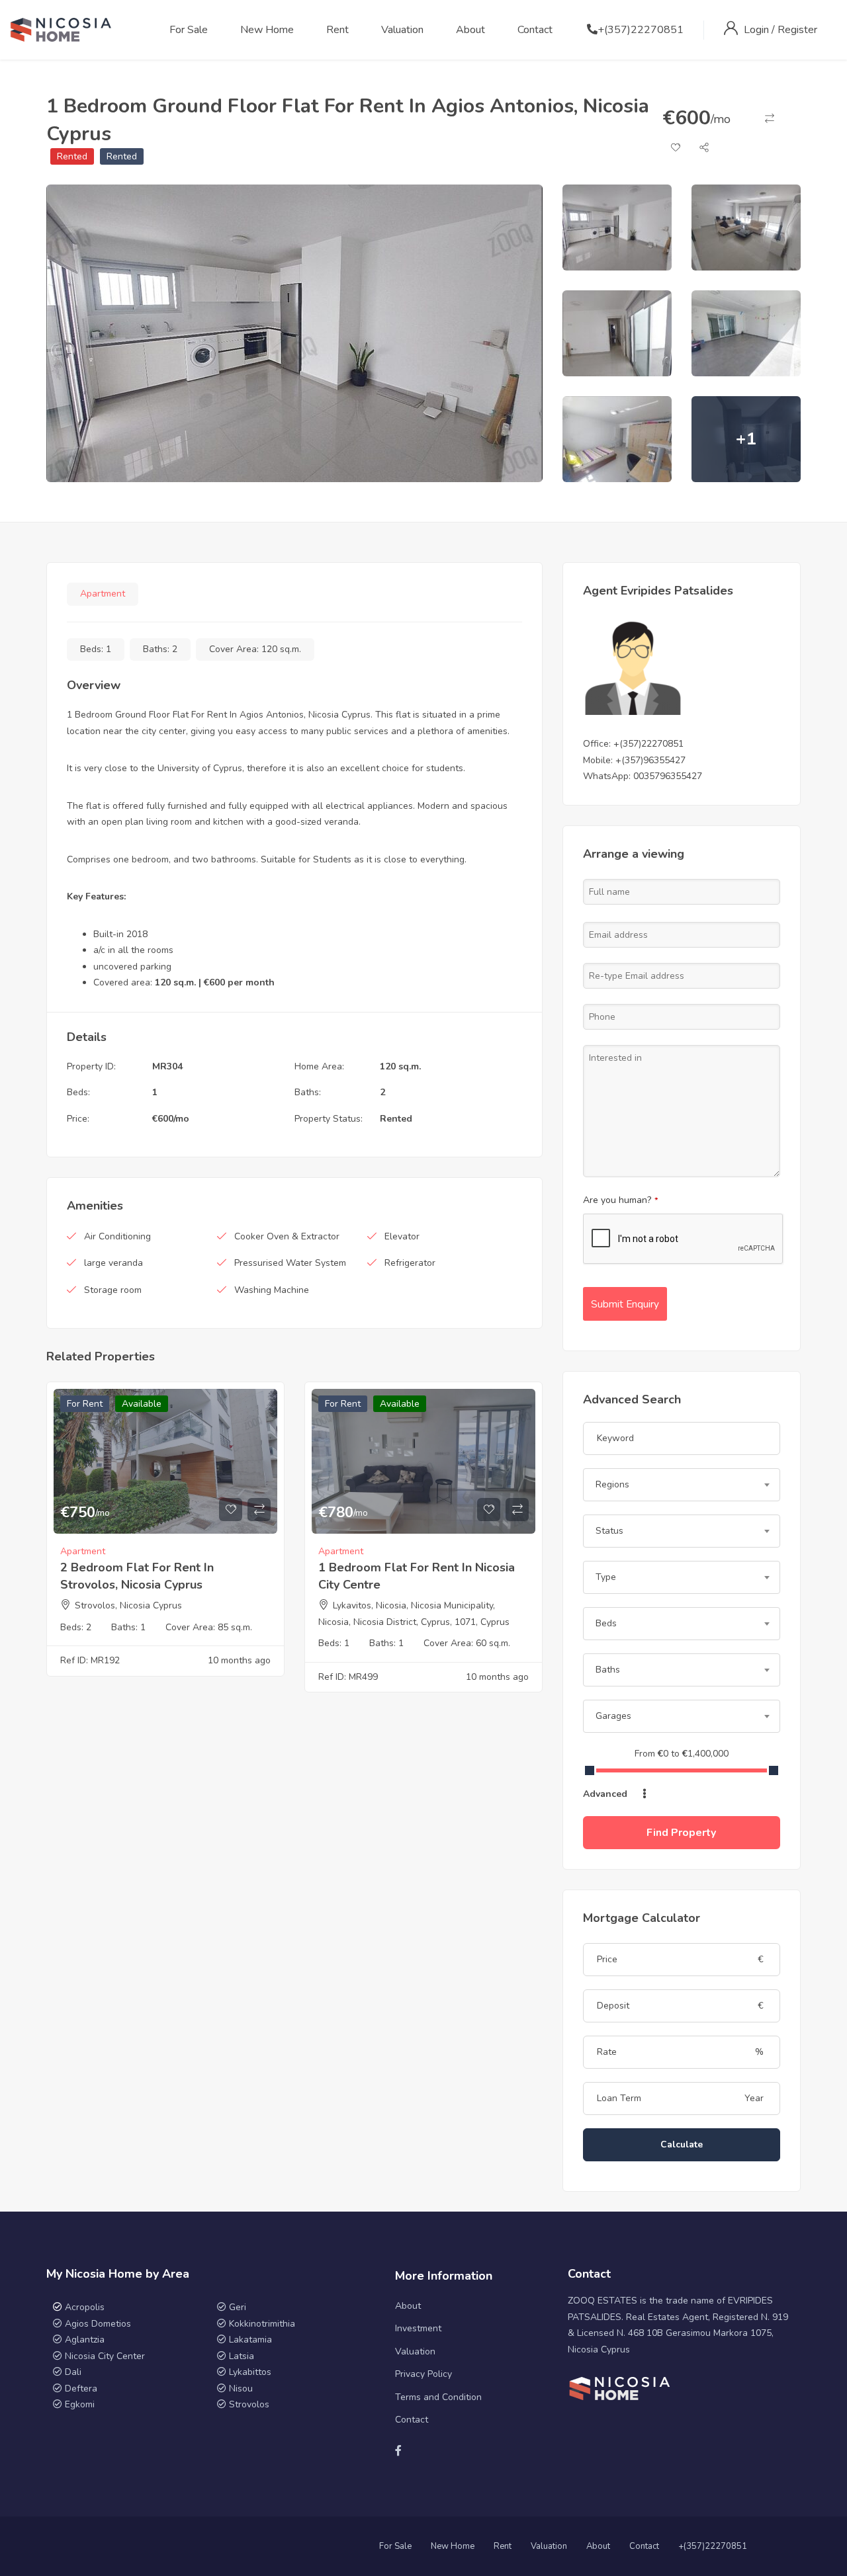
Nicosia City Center (105, 2356)
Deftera (81, 2389)
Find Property (681, 1833)
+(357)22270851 (641, 30)
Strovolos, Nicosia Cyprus (128, 1605)
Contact (535, 30)
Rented (72, 156)
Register (797, 30)
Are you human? (621, 1200)
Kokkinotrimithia (262, 2324)
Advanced (606, 1794)
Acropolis (85, 2307)
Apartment (103, 594)
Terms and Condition (438, 2397)
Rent (337, 30)
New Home (267, 30)
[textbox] (682, 1485)
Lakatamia (250, 2340)
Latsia (242, 2356)
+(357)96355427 (650, 760)
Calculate (682, 2144)
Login (758, 30)
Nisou (241, 2389)
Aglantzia (85, 2340)
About (470, 30)
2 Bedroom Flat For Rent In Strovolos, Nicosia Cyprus (137, 1576)
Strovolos (249, 2404)
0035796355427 (668, 776)
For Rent (85, 1404)
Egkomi (80, 2404)
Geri (236, 2307)
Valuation (402, 30)
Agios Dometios (98, 2324)
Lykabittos (250, 2372)
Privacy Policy (423, 2374)
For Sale (189, 30)
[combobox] (682, 1485)
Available (142, 1404)
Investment (418, 2328)
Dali (73, 2372)
